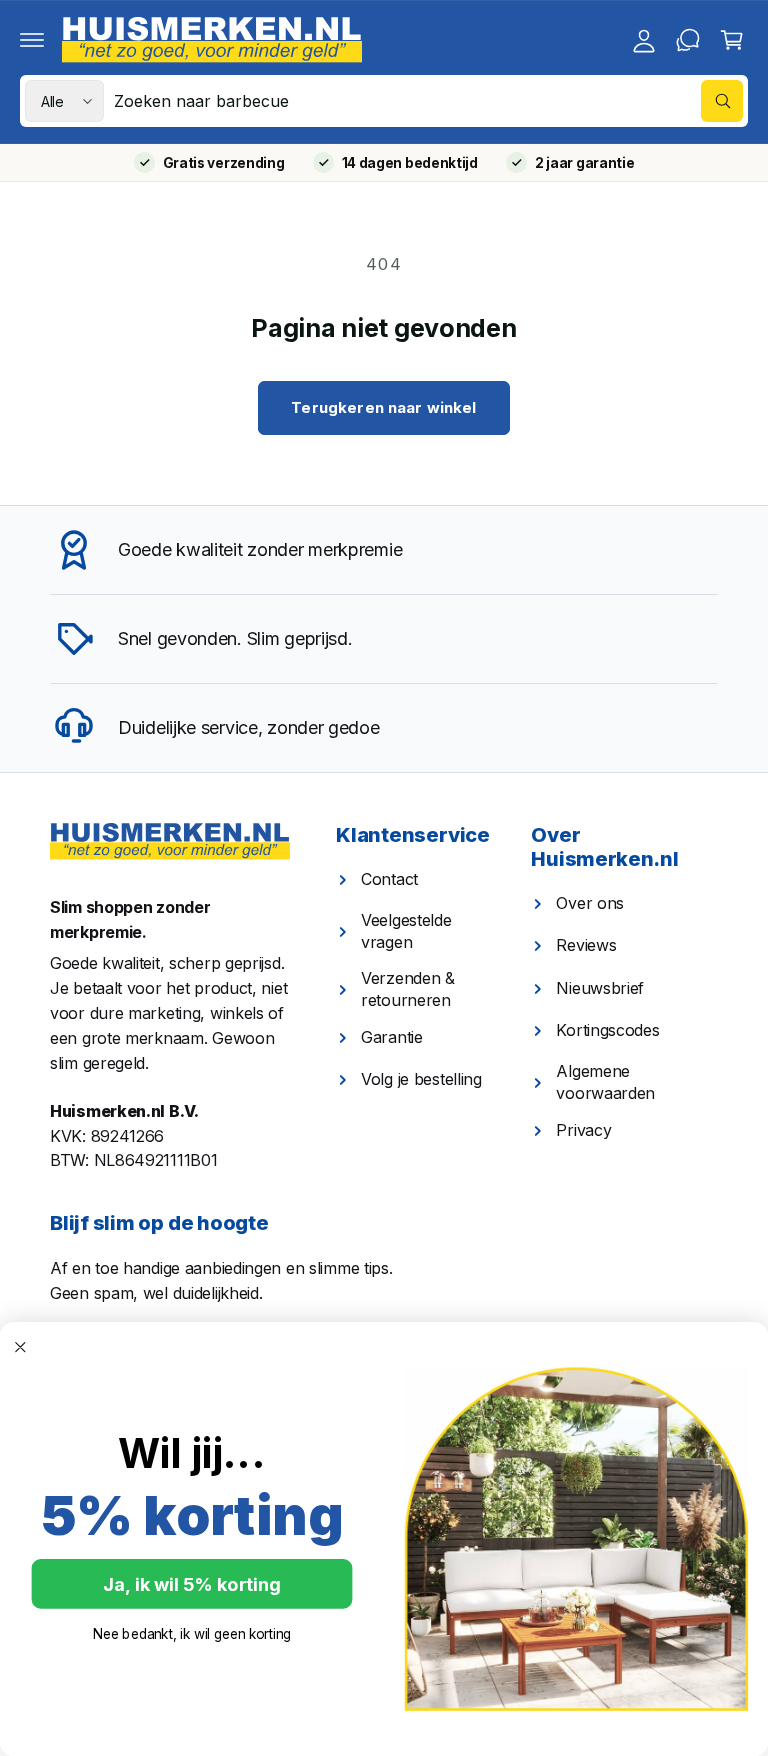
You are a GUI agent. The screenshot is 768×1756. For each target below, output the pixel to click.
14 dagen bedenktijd (410, 163)
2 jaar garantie (585, 163)
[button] (32, 40)
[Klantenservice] (688, 40)
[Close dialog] (20, 1347)
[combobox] (428, 101)
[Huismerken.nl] (170, 841)
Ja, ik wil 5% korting (191, 1584)
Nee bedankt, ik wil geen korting (192, 1634)
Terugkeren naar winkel (383, 407)
